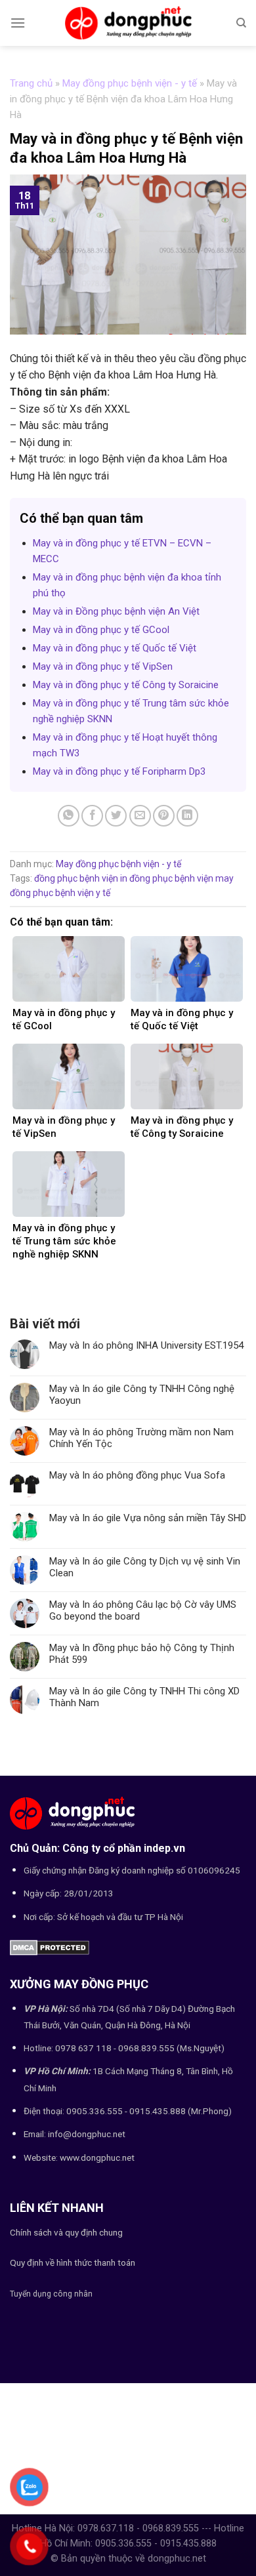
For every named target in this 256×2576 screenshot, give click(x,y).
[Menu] (18, 23)
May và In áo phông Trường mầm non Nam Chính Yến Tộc (141, 1438)
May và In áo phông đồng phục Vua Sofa (137, 1475)
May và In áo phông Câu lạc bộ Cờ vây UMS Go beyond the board (143, 1610)
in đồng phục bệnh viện (167, 878)
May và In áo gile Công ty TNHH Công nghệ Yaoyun (142, 1395)
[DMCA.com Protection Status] (50, 1947)
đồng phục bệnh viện (76, 878)
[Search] (241, 23)
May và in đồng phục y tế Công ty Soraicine (126, 685)
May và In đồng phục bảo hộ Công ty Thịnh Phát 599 (142, 1654)
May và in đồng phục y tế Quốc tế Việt (115, 648)
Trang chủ (31, 83)
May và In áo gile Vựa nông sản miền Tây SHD (148, 1518)
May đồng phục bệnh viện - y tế (130, 83)
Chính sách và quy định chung (66, 2232)
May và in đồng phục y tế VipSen (103, 666)
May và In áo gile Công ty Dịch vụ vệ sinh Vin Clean (145, 1567)
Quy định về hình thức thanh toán (73, 2262)
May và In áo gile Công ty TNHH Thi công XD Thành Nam (144, 1697)
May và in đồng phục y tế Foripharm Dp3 (119, 771)
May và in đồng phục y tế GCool (101, 630)
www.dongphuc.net (97, 2157)
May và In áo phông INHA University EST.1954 (146, 1345)
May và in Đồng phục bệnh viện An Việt (116, 611)
